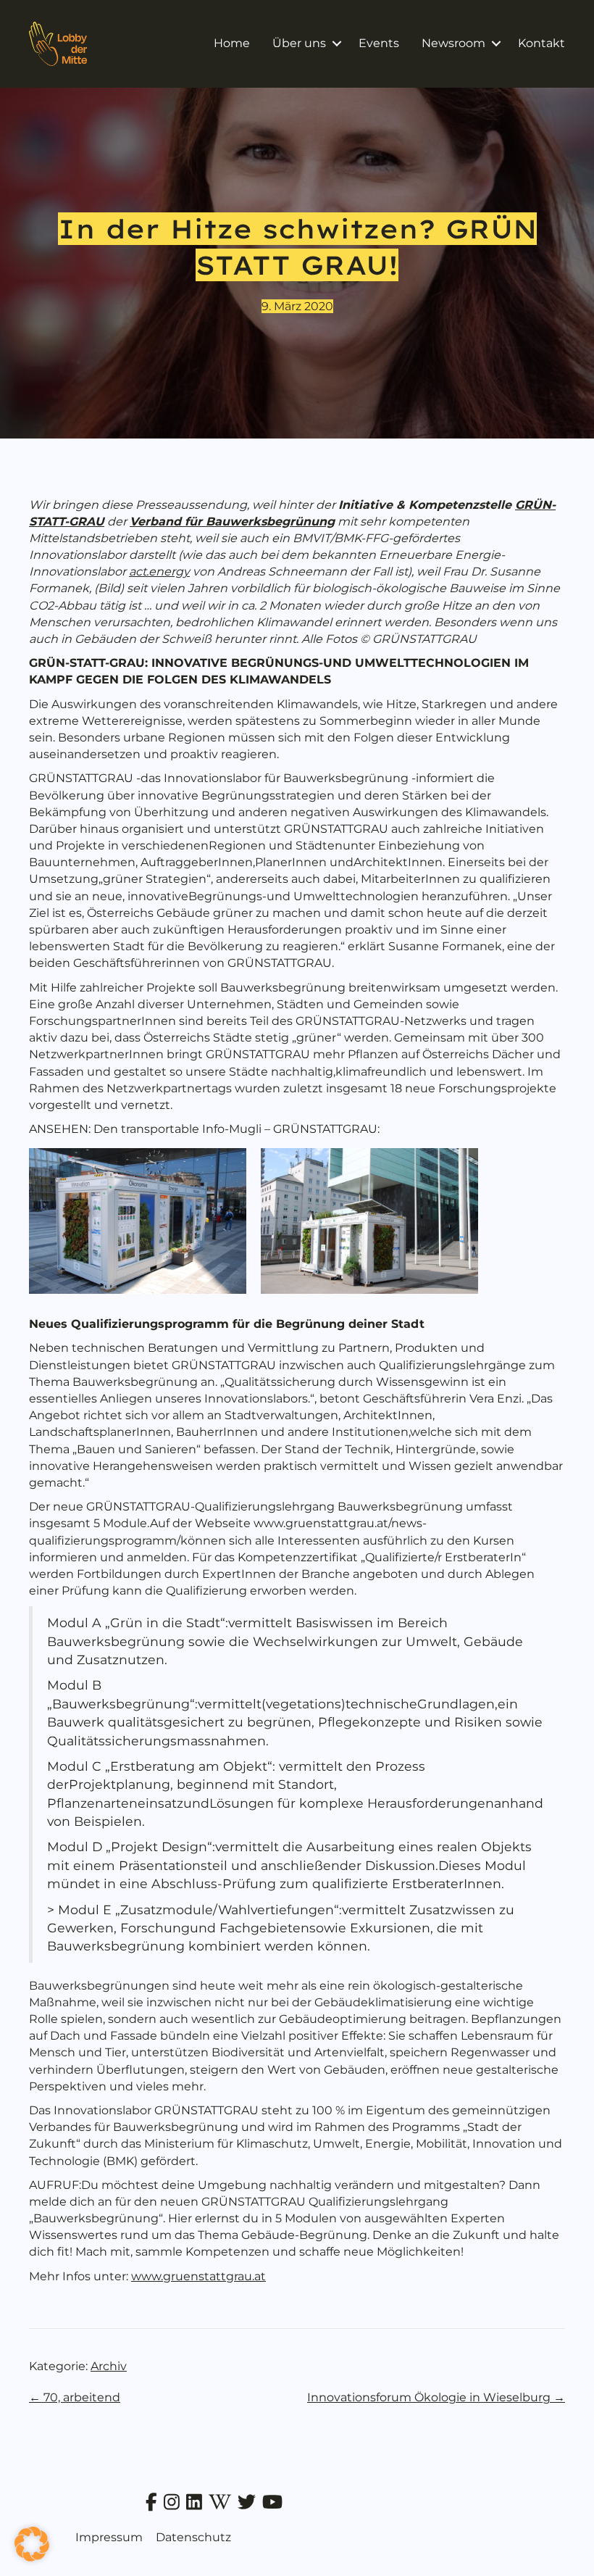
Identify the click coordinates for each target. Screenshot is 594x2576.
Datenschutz (193, 2537)
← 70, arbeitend (75, 2397)
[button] (336, 43)
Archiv (109, 2366)
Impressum (109, 2537)
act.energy (159, 572)
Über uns (299, 43)
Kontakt (541, 43)
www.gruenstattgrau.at (198, 2276)
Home (232, 43)
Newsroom (453, 43)
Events (379, 43)
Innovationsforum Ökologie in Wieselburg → (436, 2397)
